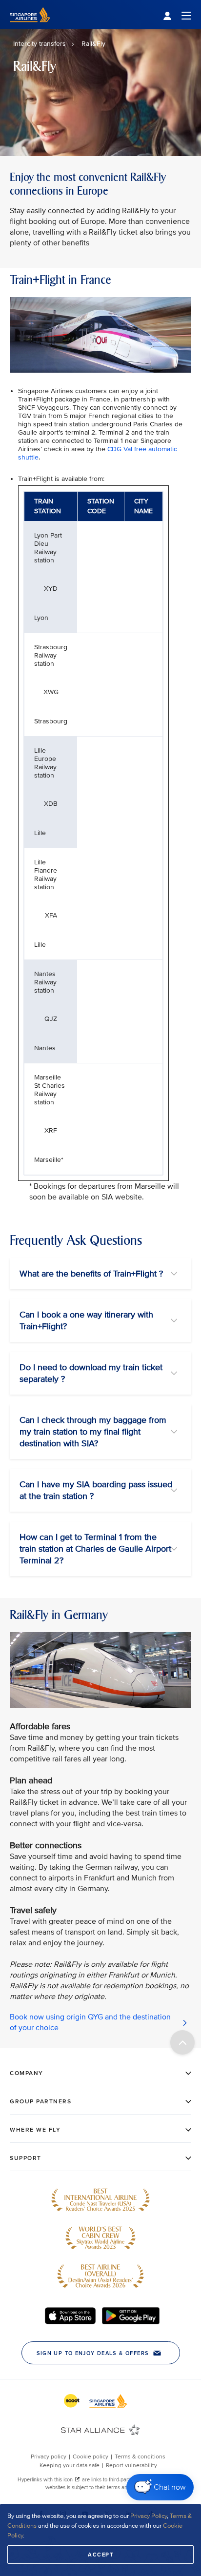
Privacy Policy (149, 2516)
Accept (100, 2555)
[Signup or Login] (177, 15)
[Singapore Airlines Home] (30, 27)
